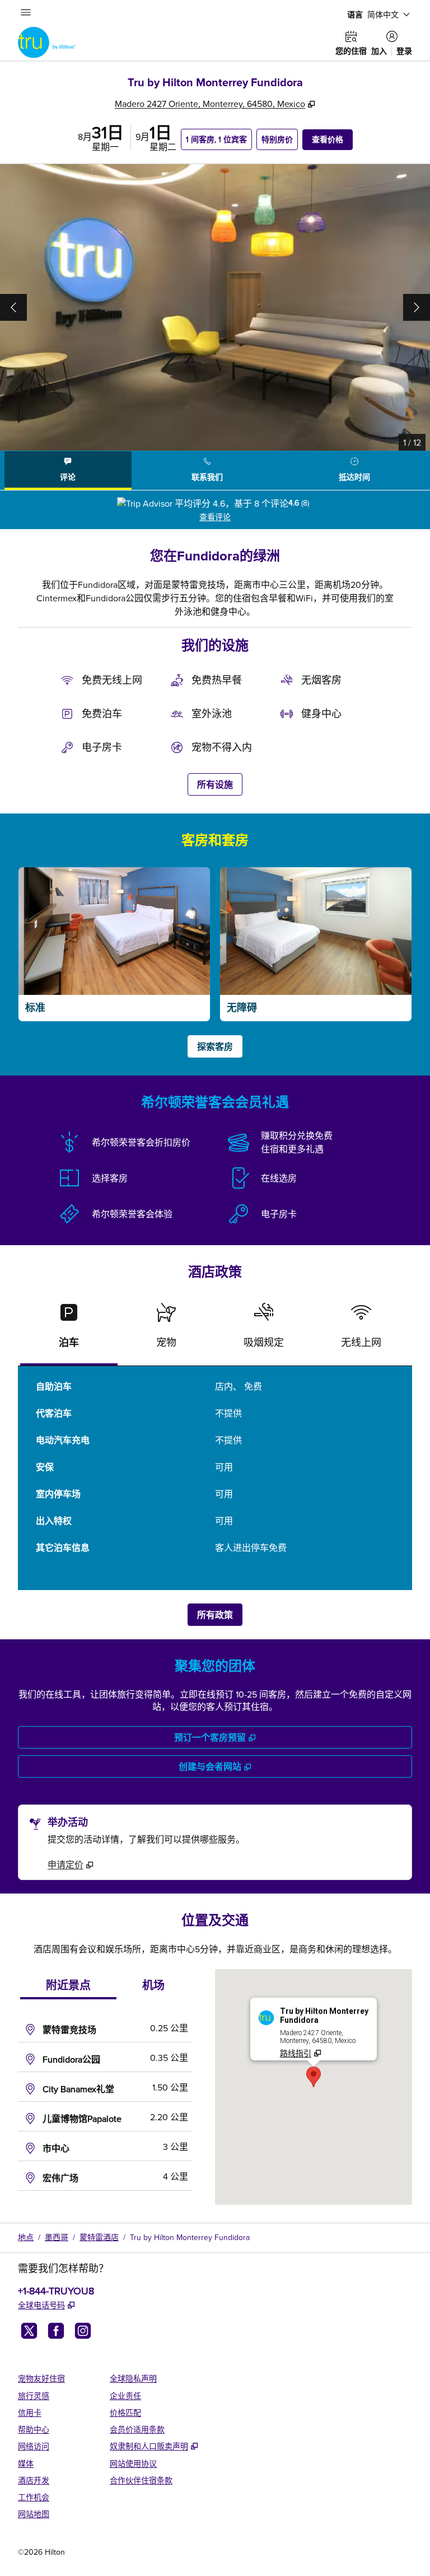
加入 (379, 51)
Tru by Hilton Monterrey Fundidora (190, 2237)
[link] (71, 1864)
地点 (26, 2237)
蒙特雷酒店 (99, 2237)
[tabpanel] (215, 510)
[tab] (68, 471)
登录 (404, 51)
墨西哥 (57, 2237)
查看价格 (332, 139)
